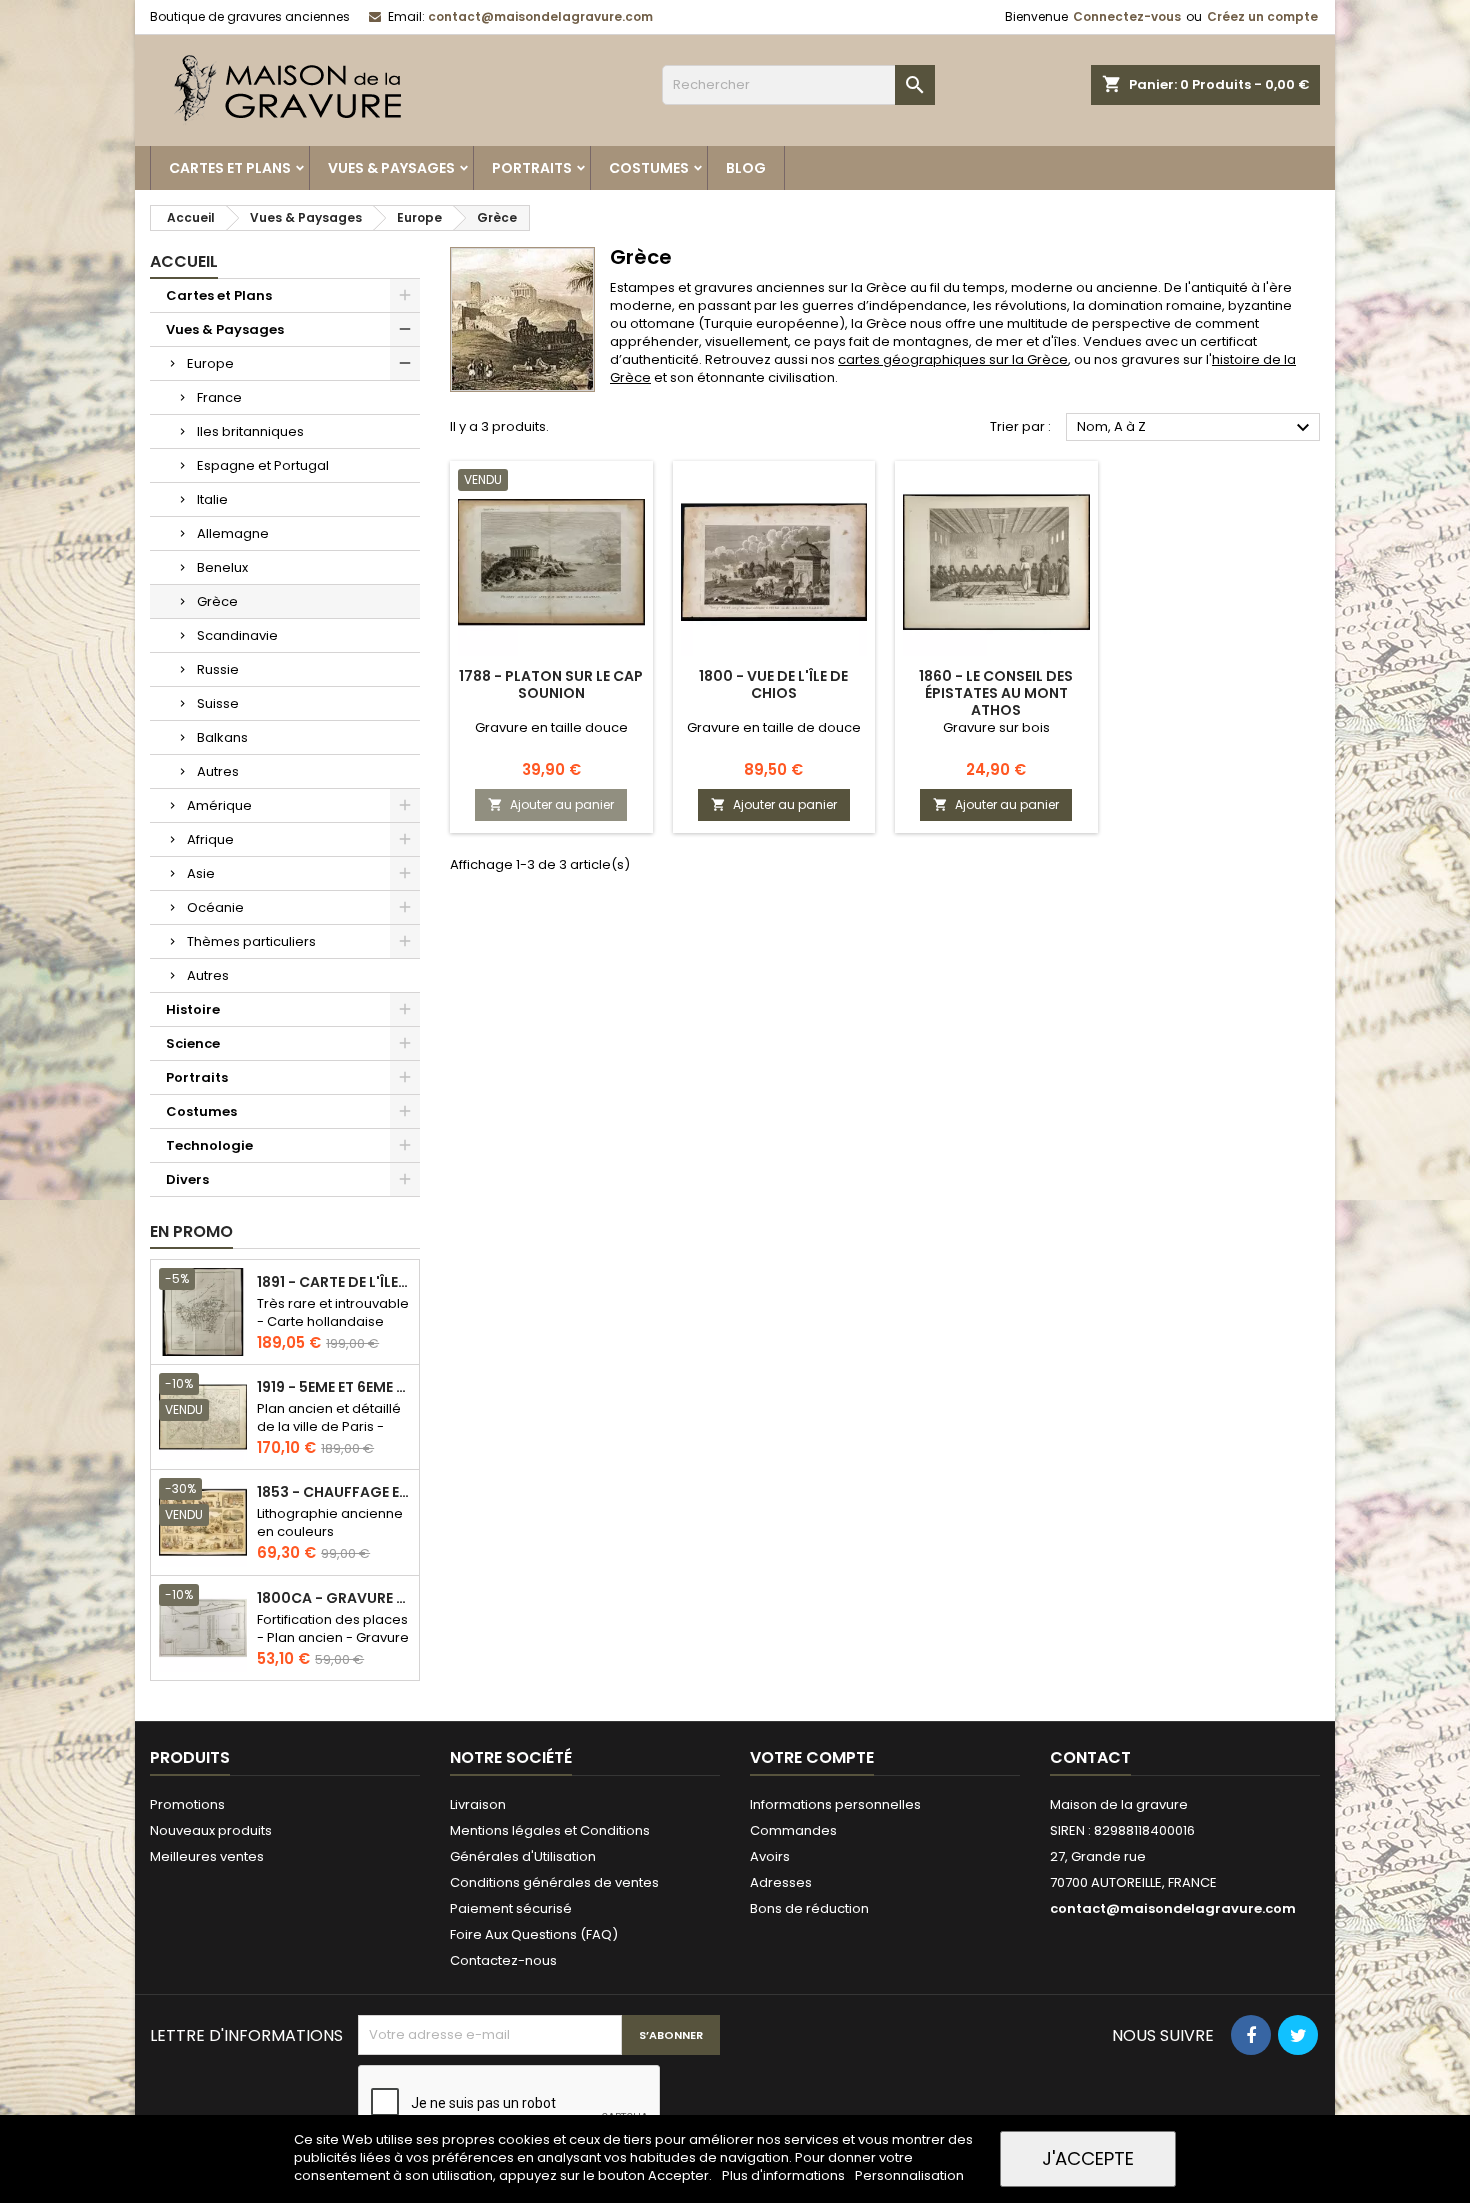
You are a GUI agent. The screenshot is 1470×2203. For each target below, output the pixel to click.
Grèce (217, 601)
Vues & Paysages (391, 168)
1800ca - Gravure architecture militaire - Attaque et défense (334, 1598)
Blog (746, 168)
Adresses (781, 1882)
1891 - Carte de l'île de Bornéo (334, 1282)
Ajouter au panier (551, 804)
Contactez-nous (503, 1960)
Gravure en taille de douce (774, 727)
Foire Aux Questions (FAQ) (534, 1934)
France (219, 397)
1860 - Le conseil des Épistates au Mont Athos (996, 693)
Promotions (187, 1804)
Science (193, 1043)
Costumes (649, 168)
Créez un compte (1262, 16)
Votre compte (812, 1757)
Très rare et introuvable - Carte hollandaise (333, 1312)
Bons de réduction (809, 1908)
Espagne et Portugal (263, 465)
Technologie (209, 1145)
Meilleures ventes (207, 1856)
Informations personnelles (835, 1804)
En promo (191, 1231)
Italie (212, 499)
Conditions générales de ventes (554, 1882)
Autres (218, 771)
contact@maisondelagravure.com (540, 16)
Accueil (184, 261)
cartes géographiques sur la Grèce (953, 359)
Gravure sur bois (996, 727)
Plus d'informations (785, 2175)
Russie (218, 669)
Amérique (219, 805)
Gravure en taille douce (551, 727)
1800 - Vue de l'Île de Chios (773, 684)
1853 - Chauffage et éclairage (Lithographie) (334, 1492)
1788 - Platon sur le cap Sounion (551, 684)
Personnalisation (909, 2175)
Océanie (215, 907)
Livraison (478, 1804)
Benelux (222, 567)
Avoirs (770, 1856)
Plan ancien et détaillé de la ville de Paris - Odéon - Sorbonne (329, 1426)
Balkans (222, 737)
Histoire (193, 1009)
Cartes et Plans (230, 168)
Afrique (210, 839)
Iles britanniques (250, 431)
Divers (187, 1179)
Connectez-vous (1127, 16)
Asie (201, 873)
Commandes (793, 1830)
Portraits (532, 168)
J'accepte (1088, 2158)
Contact (1090, 1757)
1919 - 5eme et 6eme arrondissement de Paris (334, 1387)
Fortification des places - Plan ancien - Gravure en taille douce (333, 1637)
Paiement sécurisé (511, 1908)
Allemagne (233, 533)
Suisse (218, 703)
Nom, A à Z (1196, 428)
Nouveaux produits (211, 1830)
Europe (210, 363)
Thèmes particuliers (251, 941)
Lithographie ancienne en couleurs (330, 1522)
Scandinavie (237, 635)
